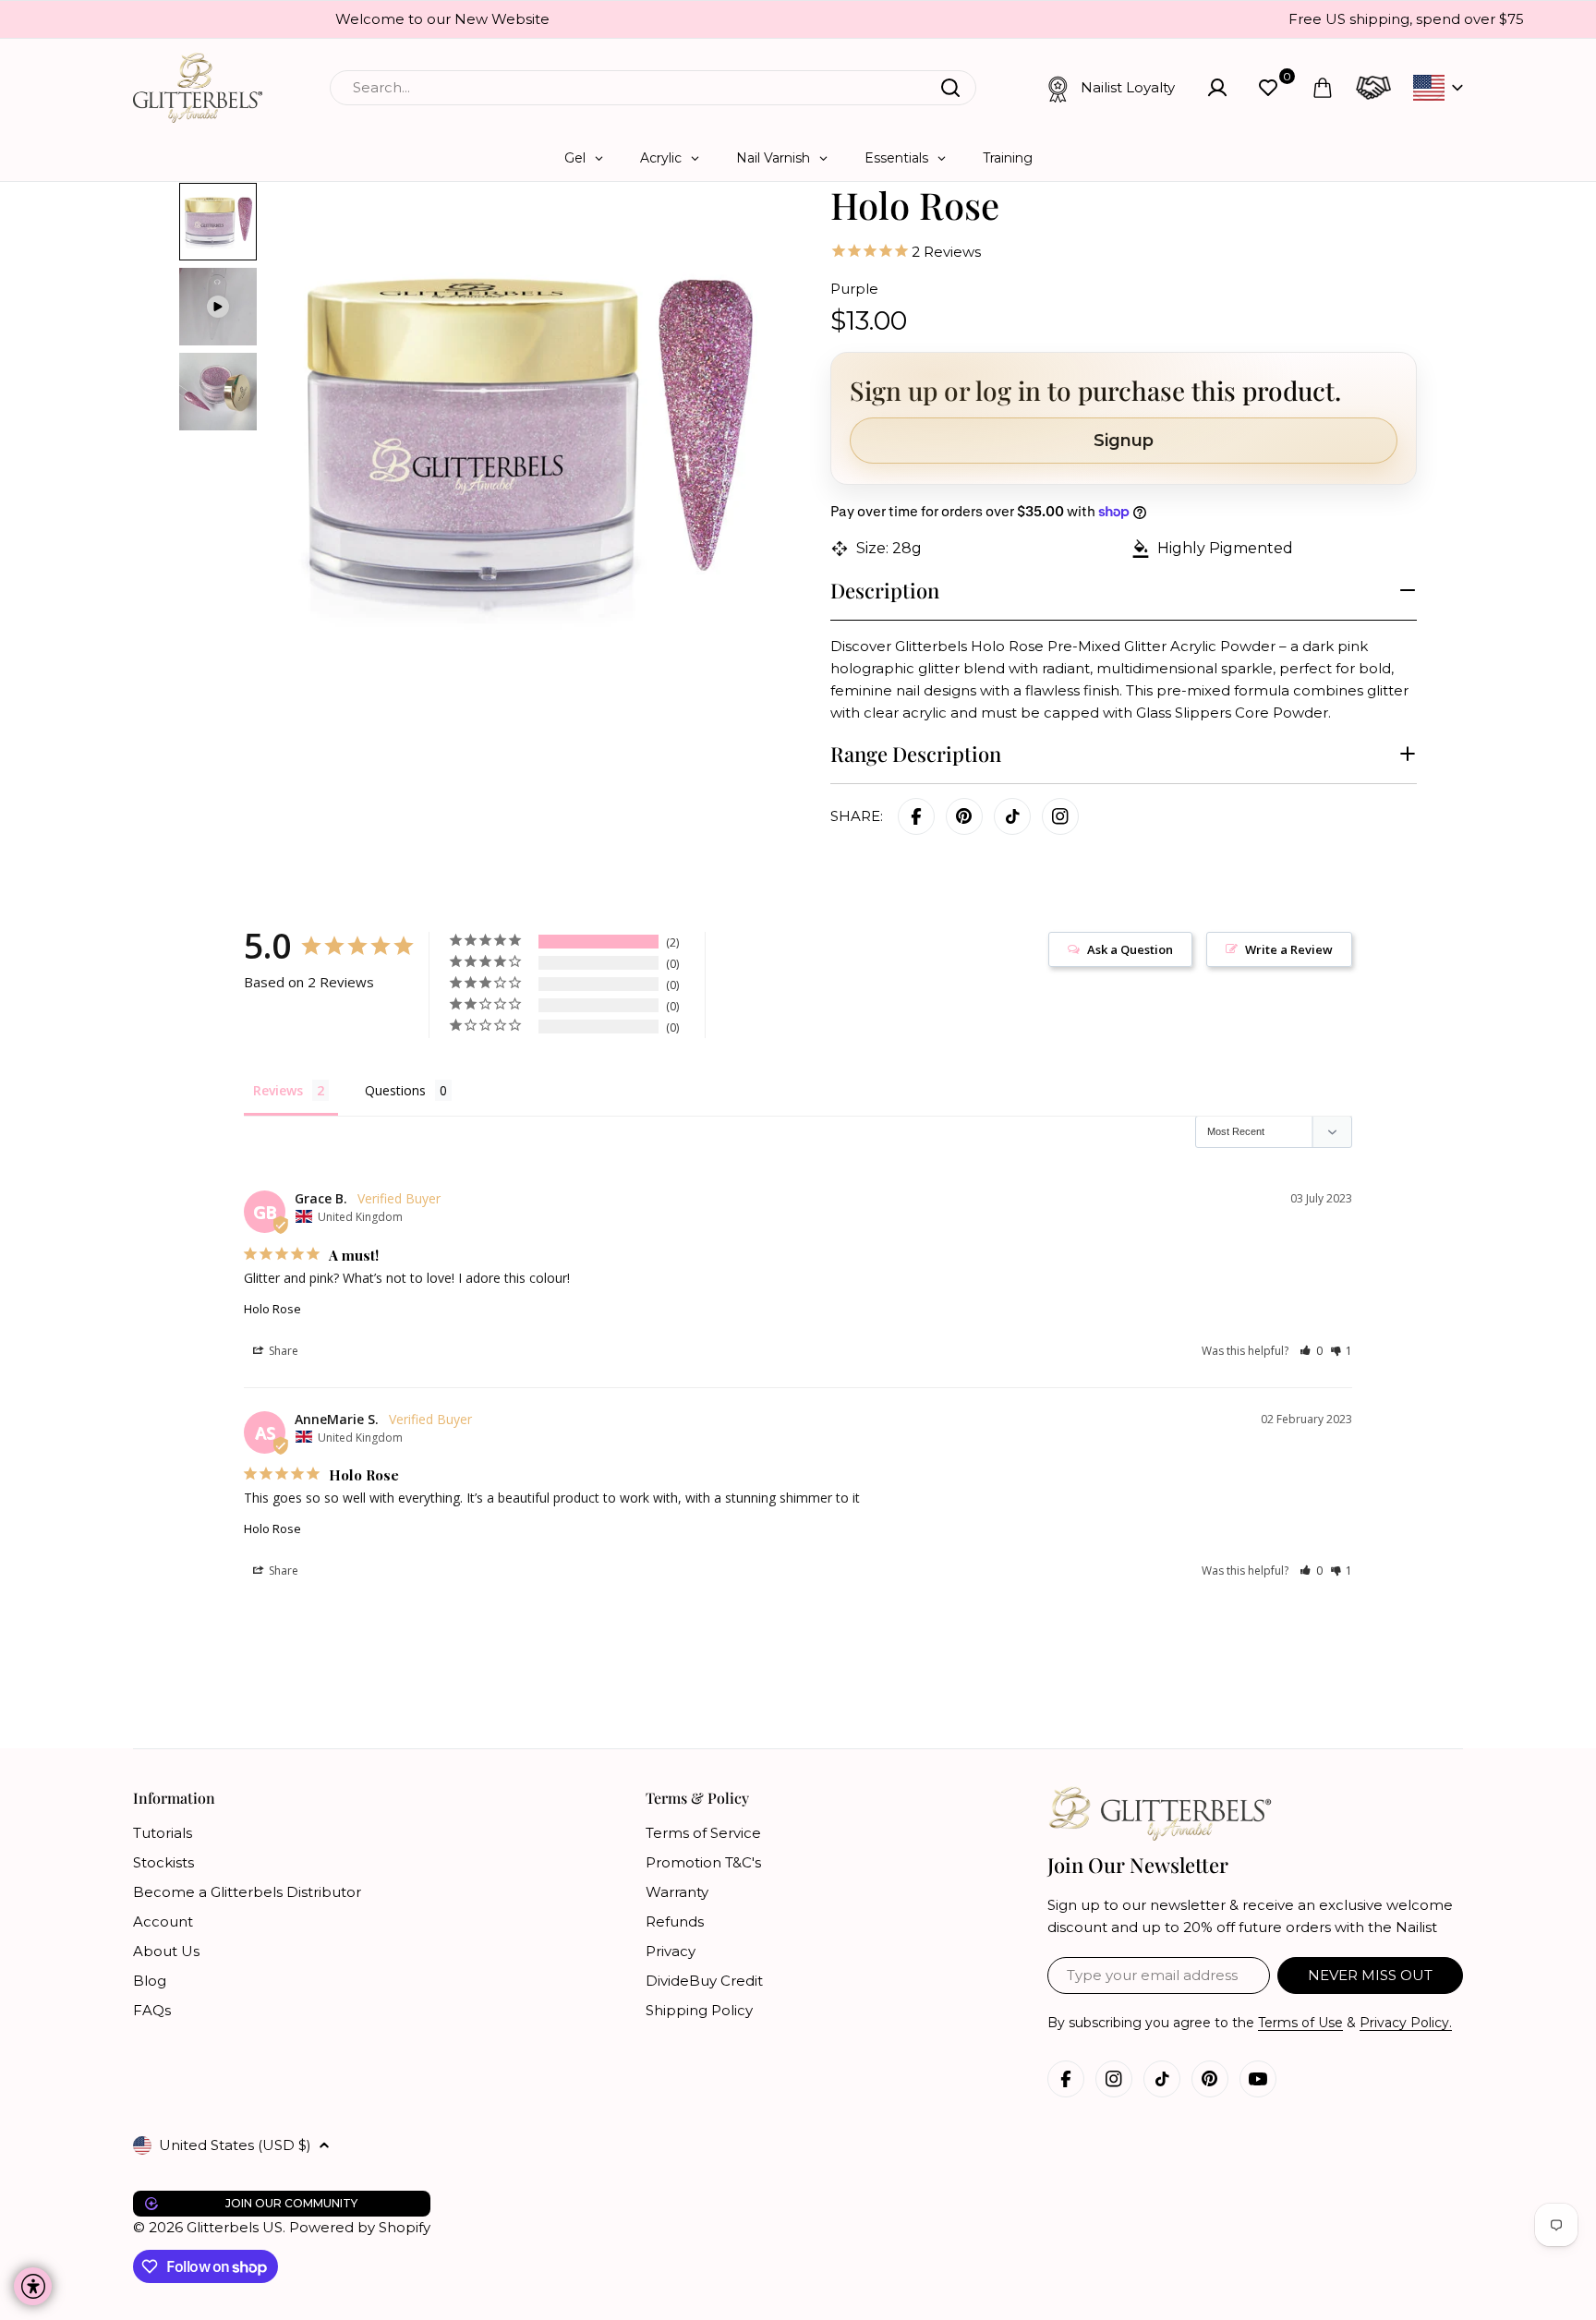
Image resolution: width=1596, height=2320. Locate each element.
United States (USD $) (235, 2145)
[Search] (950, 88)
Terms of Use (1300, 2023)
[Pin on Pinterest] (964, 816)
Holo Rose (272, 1309)
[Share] (1060, 816)
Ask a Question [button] (1130, 949)
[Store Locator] (1373, 88)
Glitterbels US (235, 2227)
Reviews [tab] (278, 1090)
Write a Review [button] (1289, 949)
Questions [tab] (395, 1090)
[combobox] (653, 88)
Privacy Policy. (1406, 2023)
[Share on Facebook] (916, 816)
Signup (1124, 441)
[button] (1311, 1351)
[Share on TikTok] (1012, 816)
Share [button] (282, 1351)
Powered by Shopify (360, 2227)
